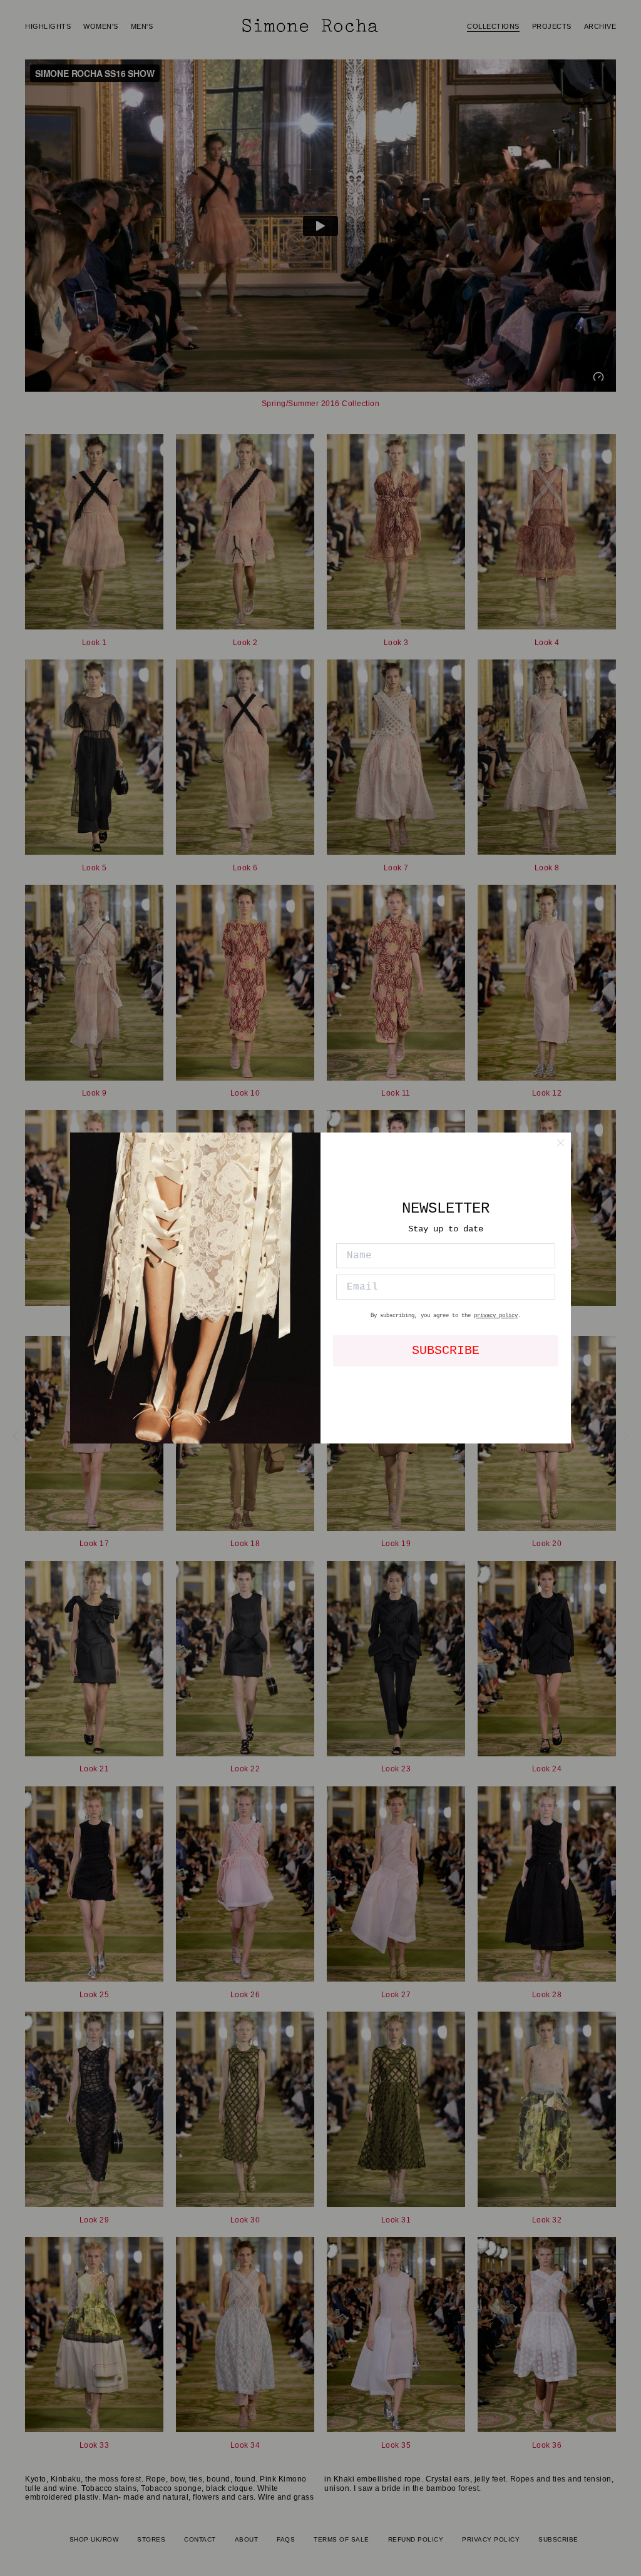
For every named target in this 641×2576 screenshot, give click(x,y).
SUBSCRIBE (446, 1351)
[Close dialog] (561, 1143)
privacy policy (496, 1316)
